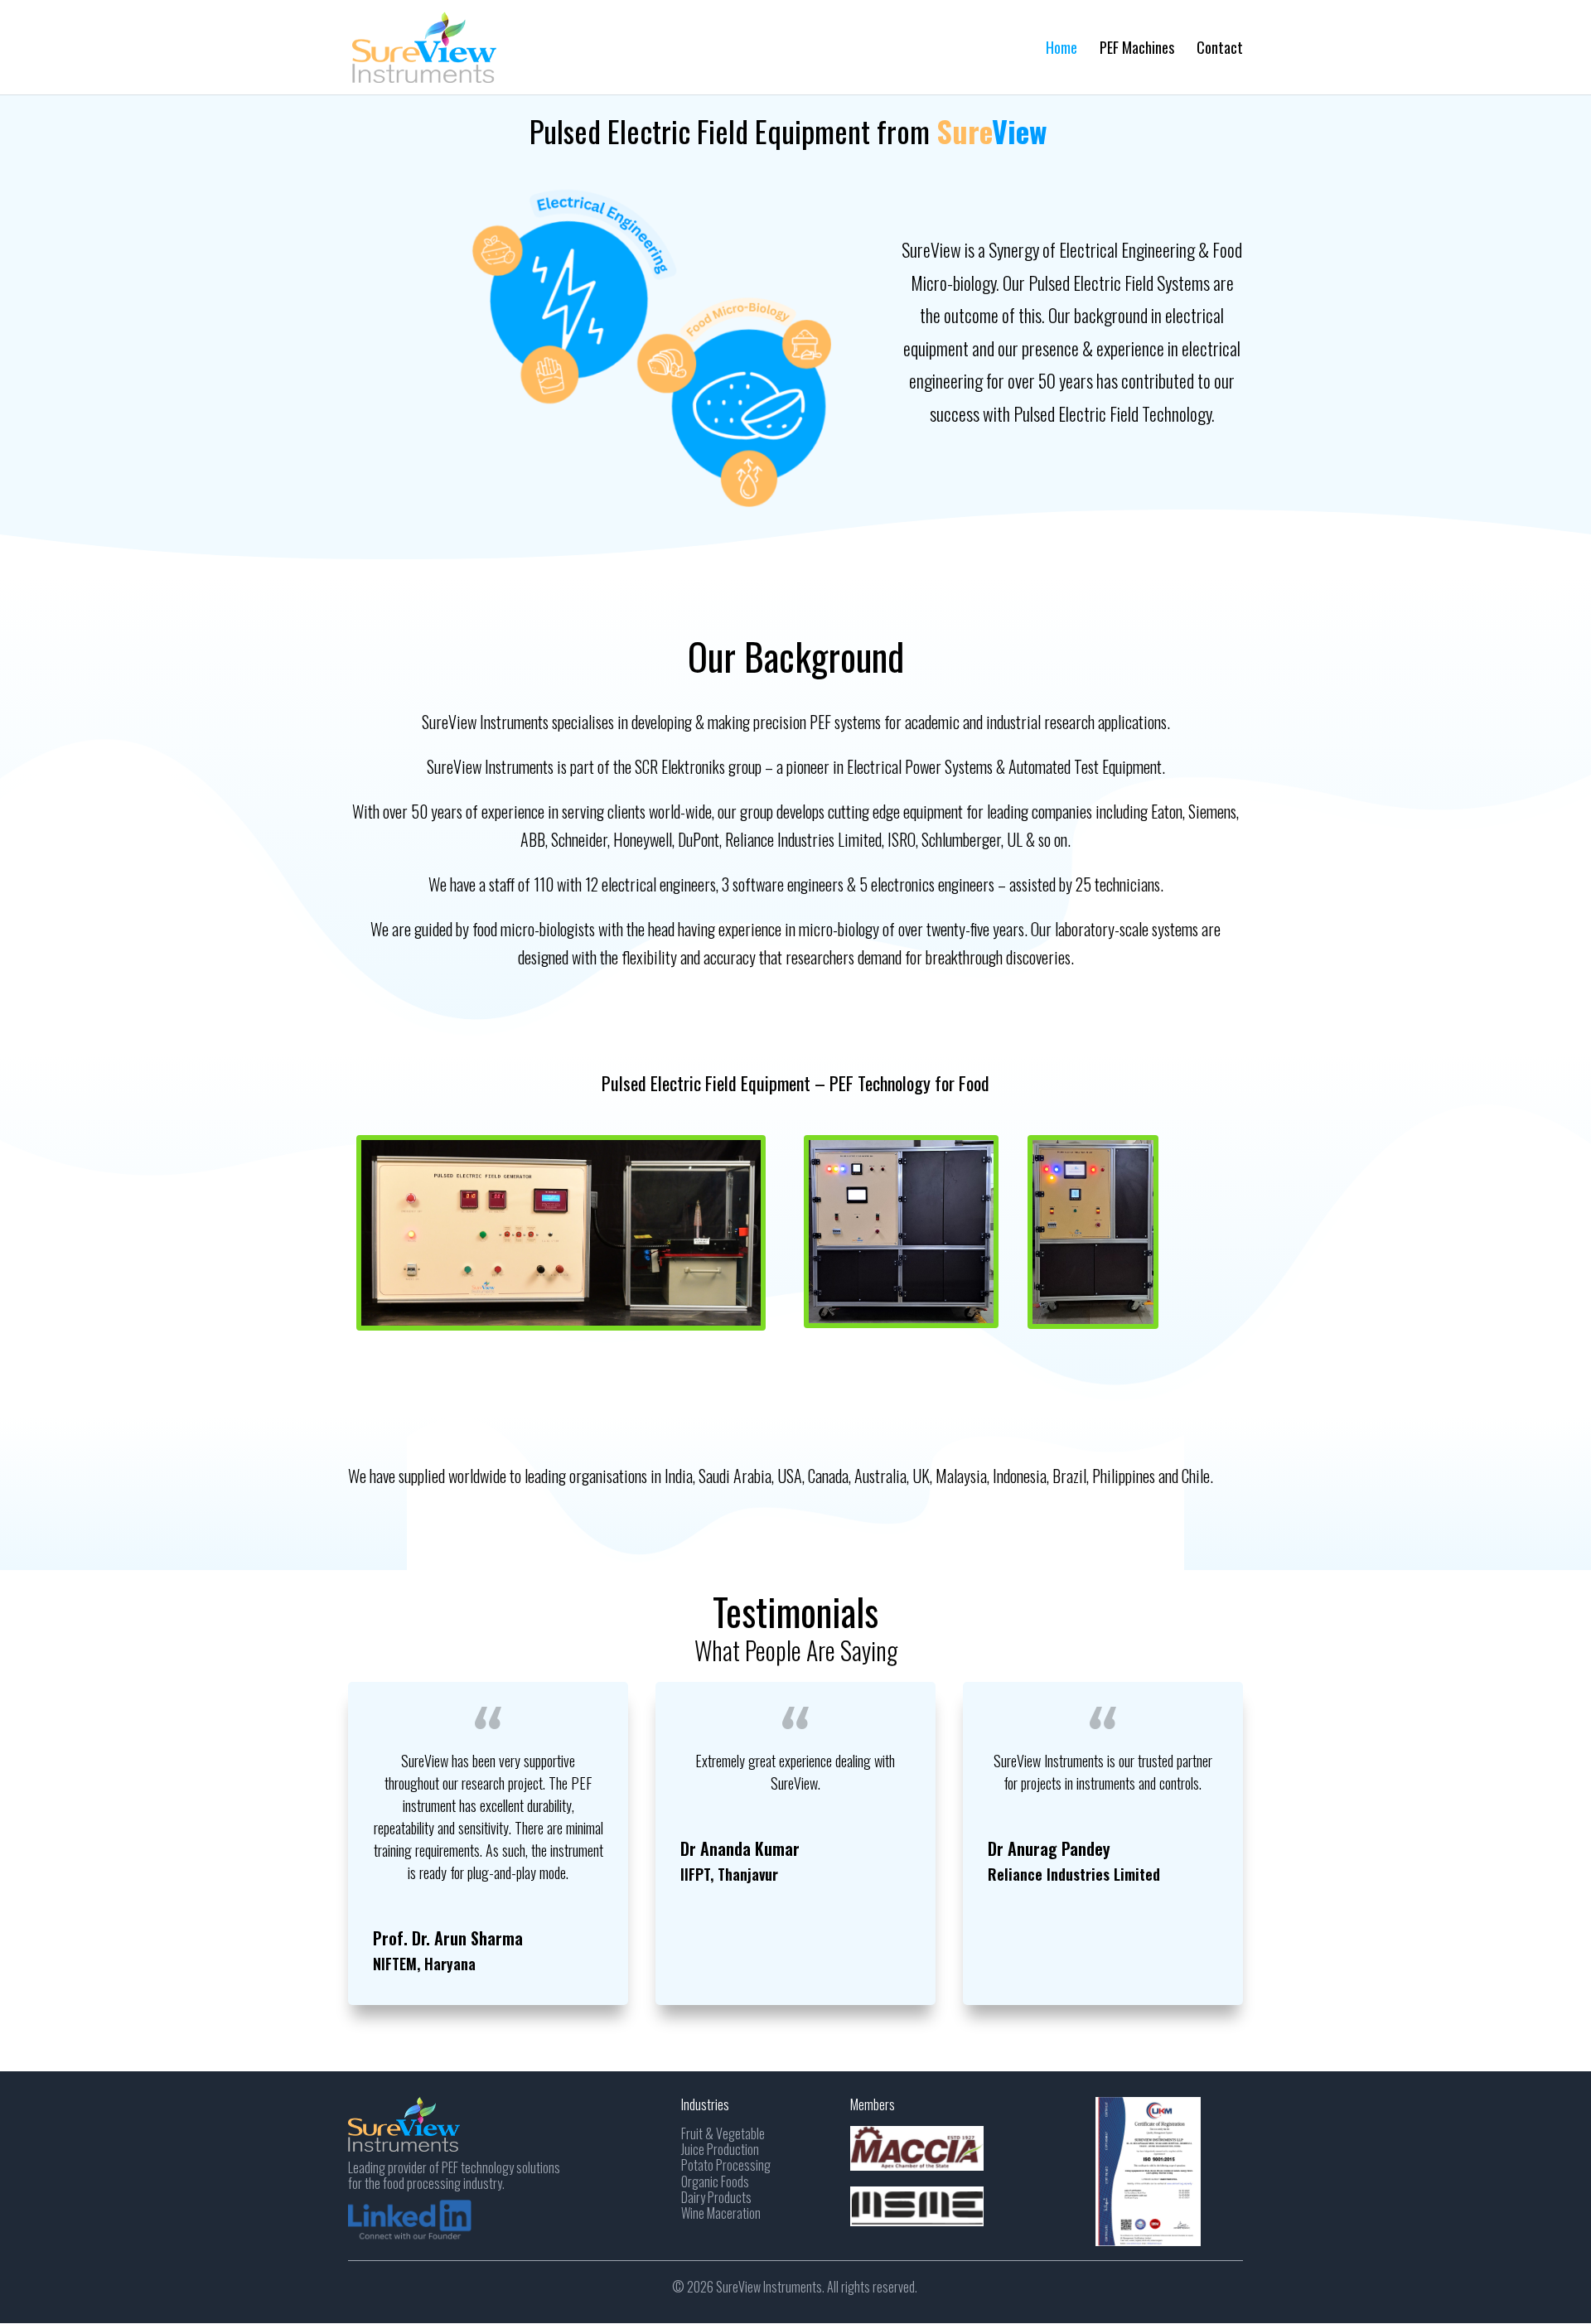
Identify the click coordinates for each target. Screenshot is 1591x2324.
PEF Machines (1137, 50)
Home (1061, 50)
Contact (1220, 50)
